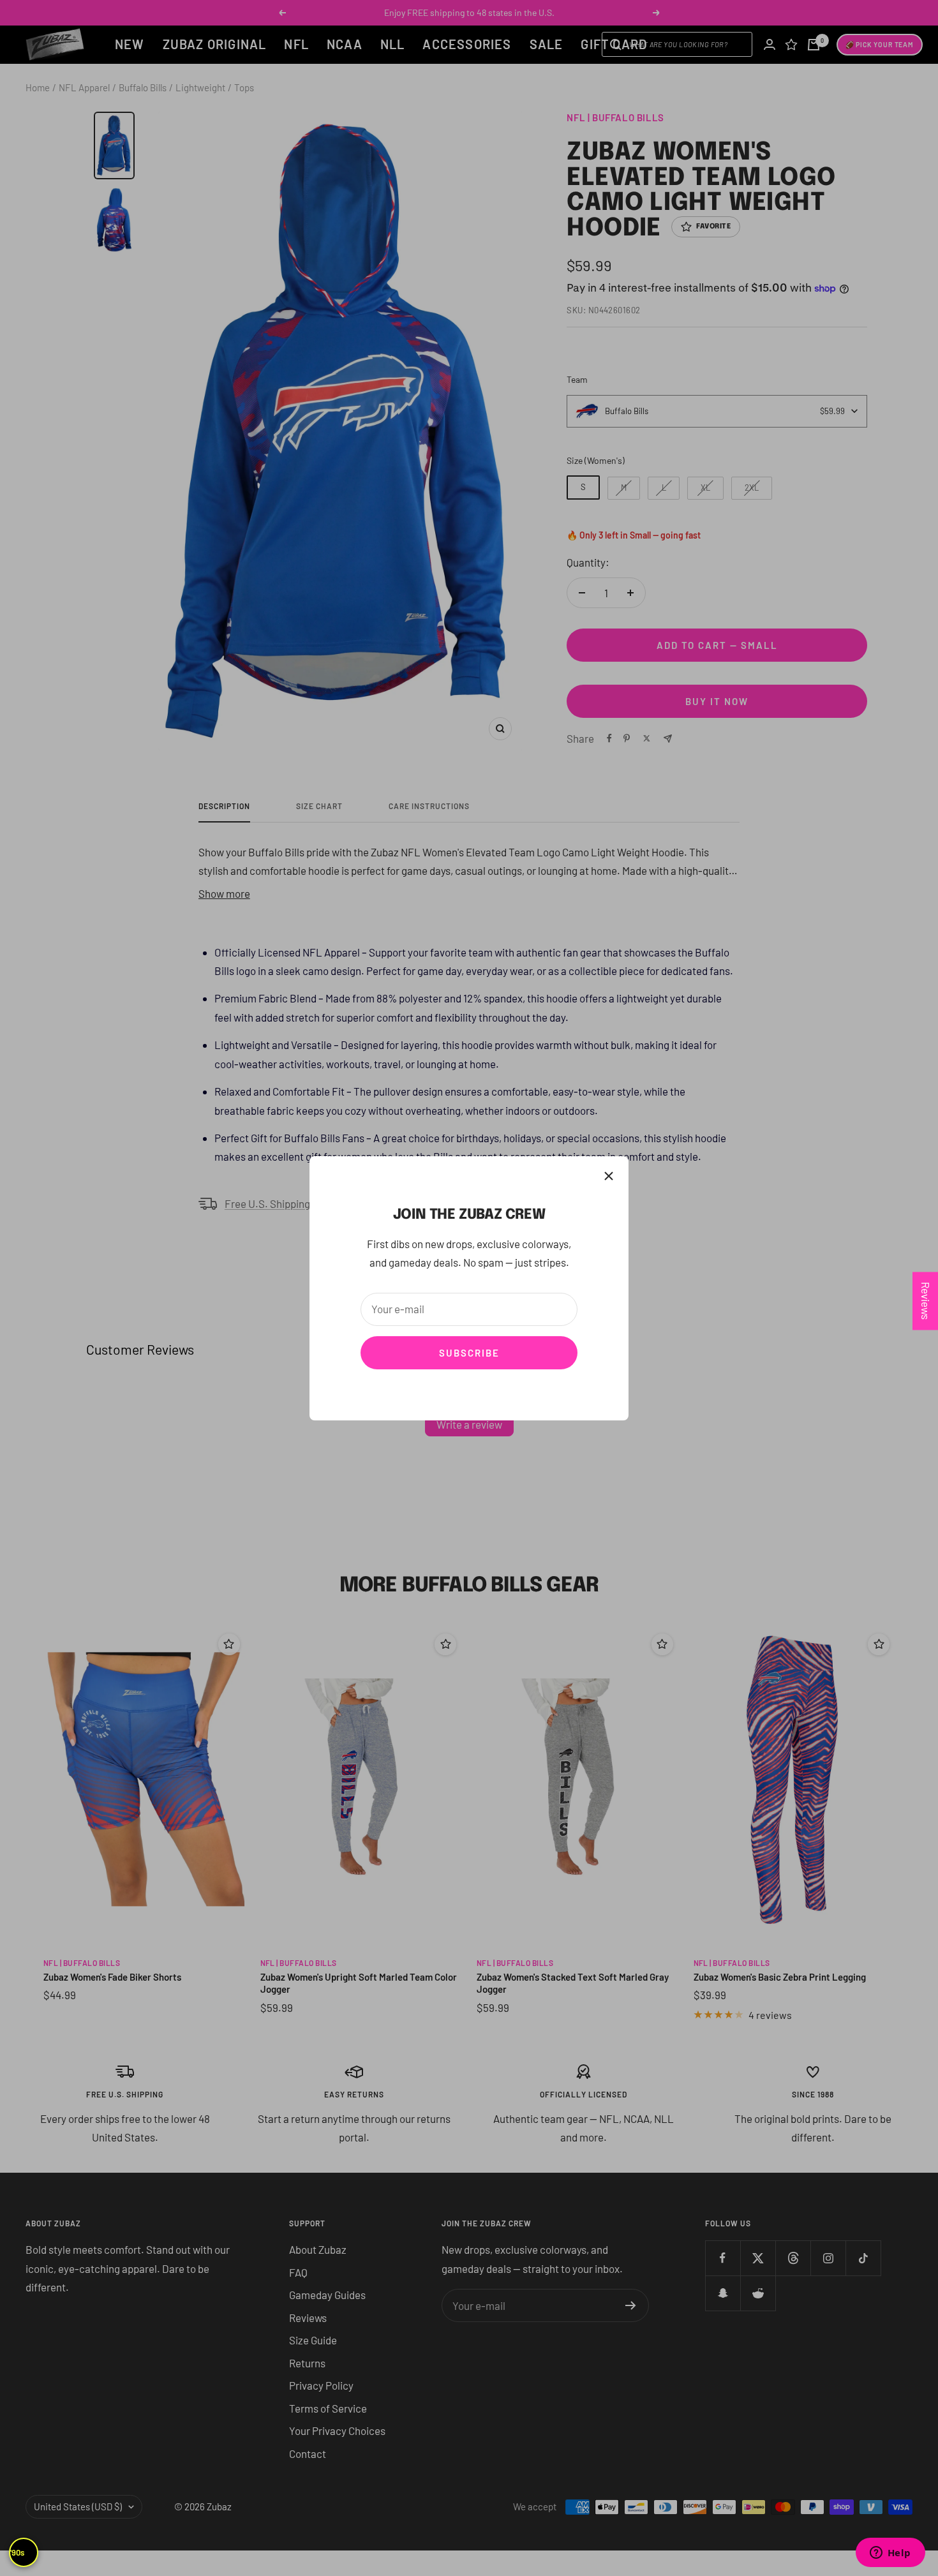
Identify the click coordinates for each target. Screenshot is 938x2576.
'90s (17, 2552)
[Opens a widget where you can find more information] (890, 2554)
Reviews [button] (926, 1301)
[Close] (609, 1176)
